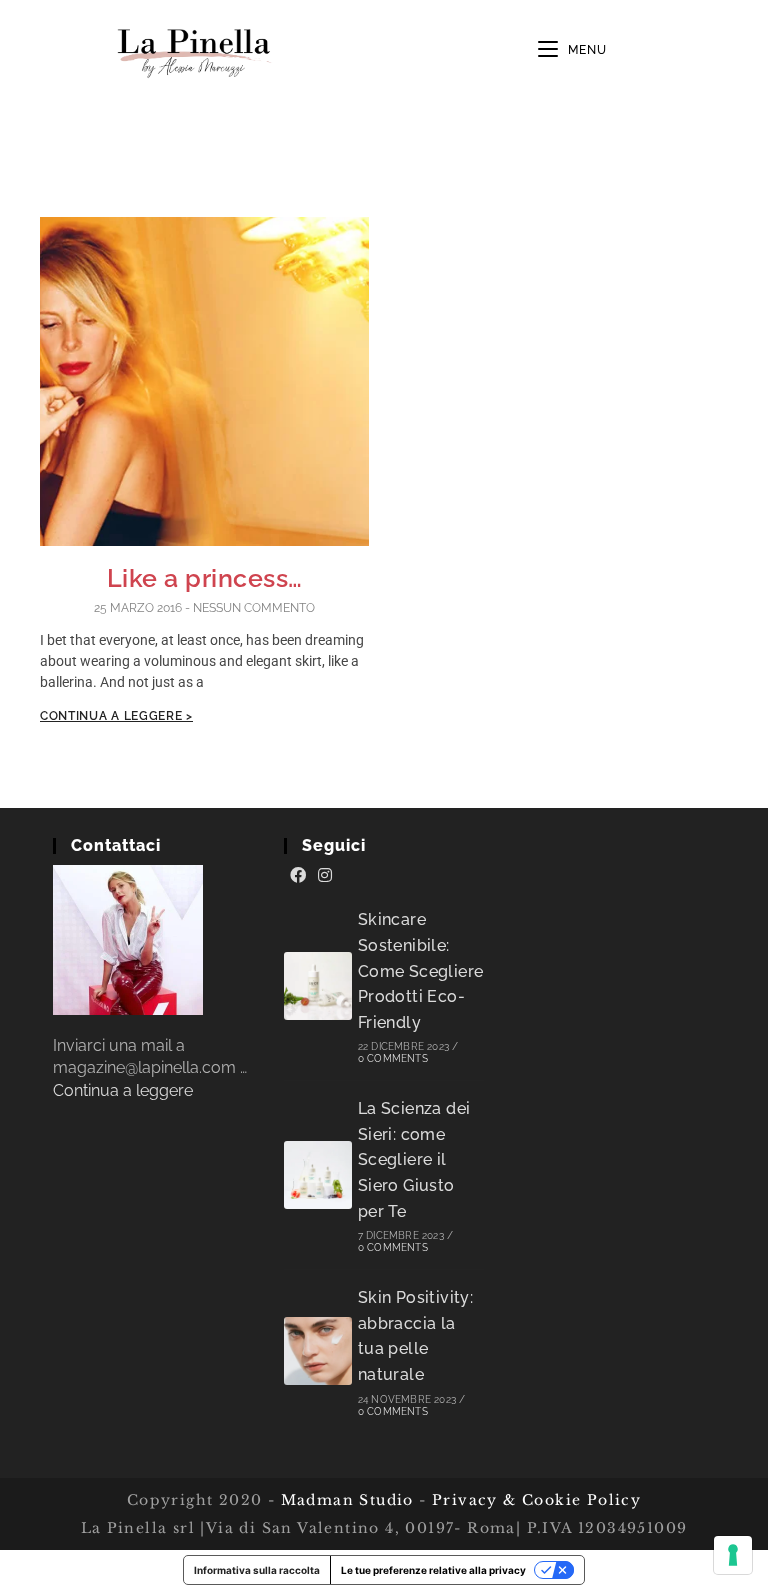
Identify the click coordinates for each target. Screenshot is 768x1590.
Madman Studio (344, 1500)
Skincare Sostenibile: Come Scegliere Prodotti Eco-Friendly (421, 970)
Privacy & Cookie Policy (536, 1500)
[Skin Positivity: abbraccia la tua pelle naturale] (318, 1351)
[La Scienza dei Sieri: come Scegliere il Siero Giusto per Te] (318, 1175)
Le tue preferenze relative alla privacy (433, 1570)
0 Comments (393, 1058)
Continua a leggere (123, 1090)
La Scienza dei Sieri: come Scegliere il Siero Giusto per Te (414, 1159)
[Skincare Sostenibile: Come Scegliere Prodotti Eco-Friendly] (318, 986)
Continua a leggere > (116, 716)
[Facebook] (298, 876)
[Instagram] (325, 876)
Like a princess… (205, 578)
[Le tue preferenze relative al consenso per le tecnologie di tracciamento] (733, 1555)
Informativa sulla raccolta (257, 1570)
